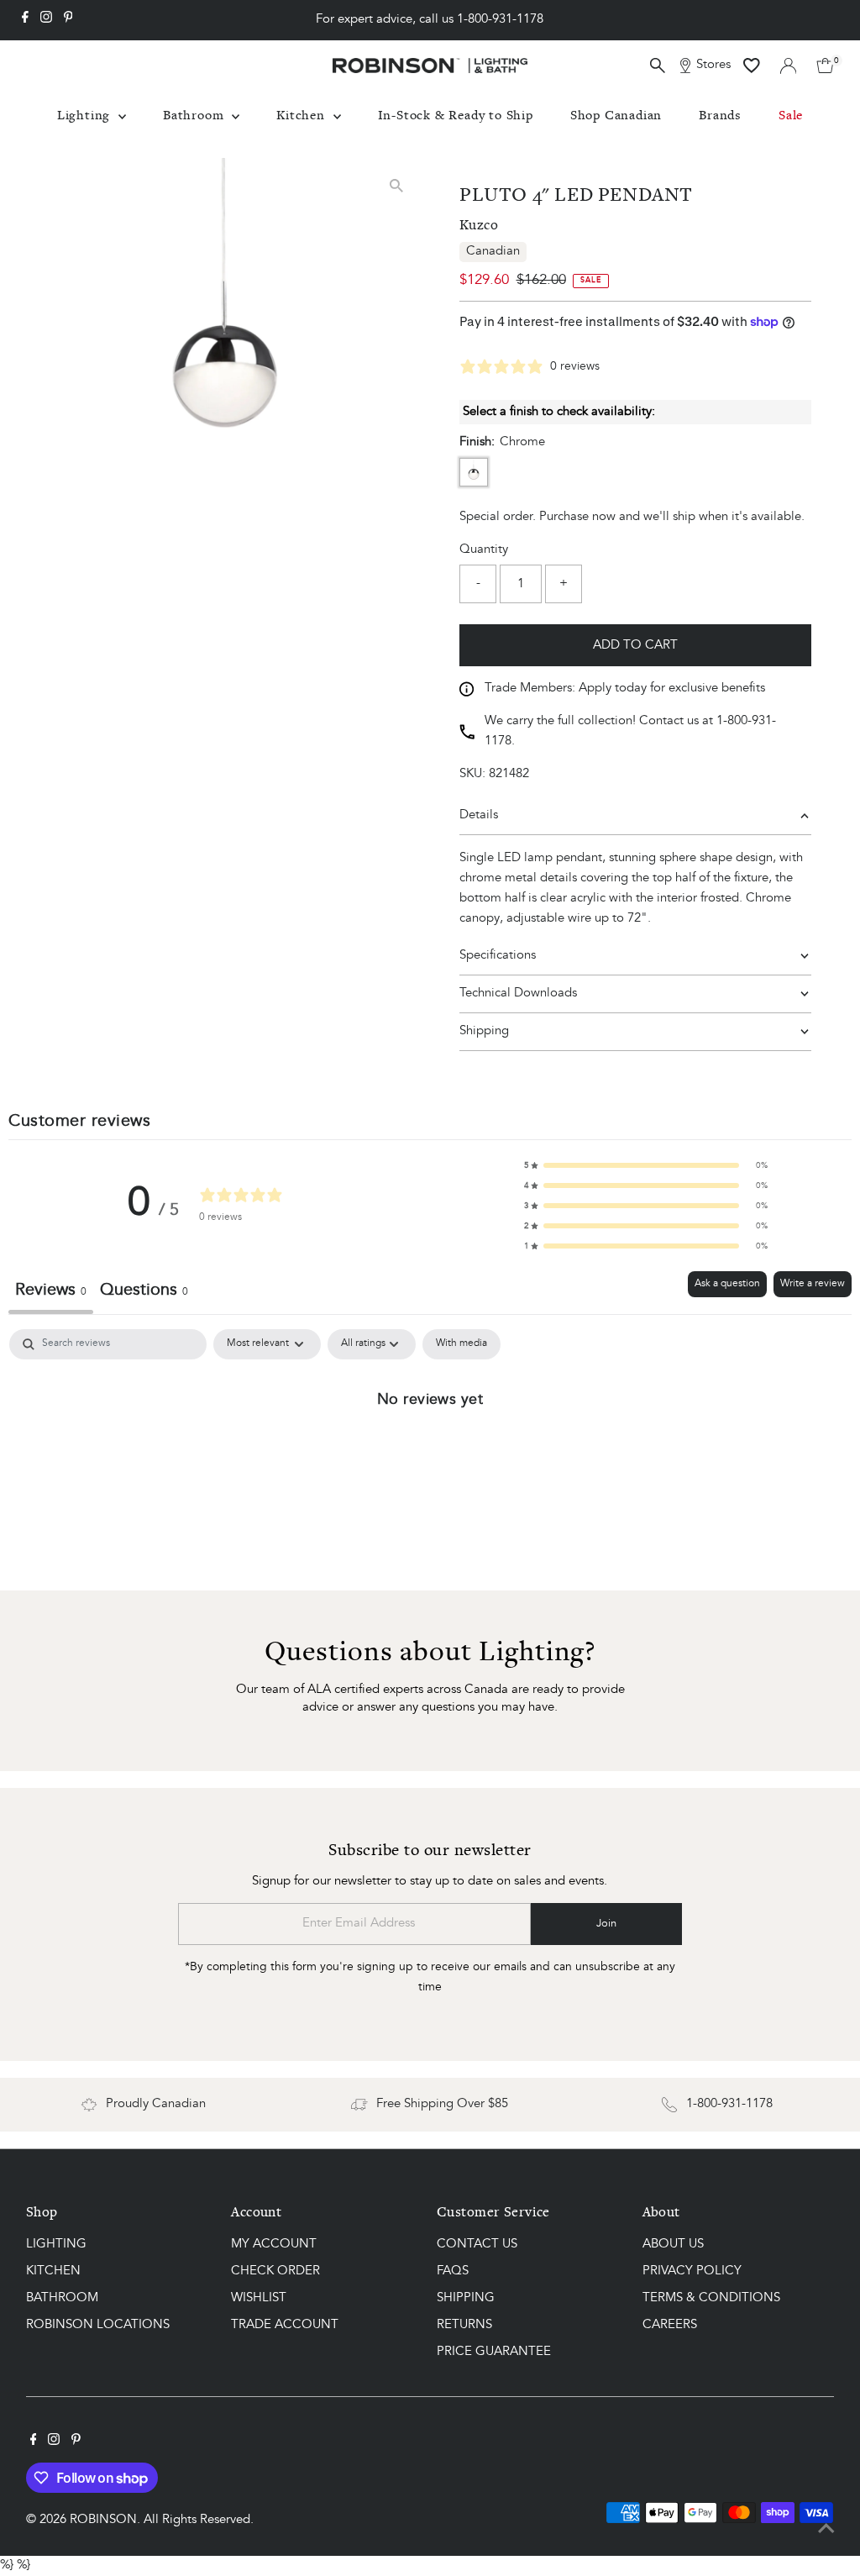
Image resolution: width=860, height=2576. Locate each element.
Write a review (813, 1284)
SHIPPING (466, 2298)
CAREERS (670, 2325)
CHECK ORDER (275, 2271)
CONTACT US (477, 2245)
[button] (646, 1165)
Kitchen (302, 115)
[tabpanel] (430, 1455)
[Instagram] (46, 20)
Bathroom (195, 115)
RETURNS (464, 2325)
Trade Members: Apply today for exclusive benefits (625, 689)
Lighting (86, 115)
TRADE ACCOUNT (285, 2325)
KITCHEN (53, 2271)
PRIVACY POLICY (692, 2271)
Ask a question (727, 1284)
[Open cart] (825, 66)
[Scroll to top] (826, 2530)
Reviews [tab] (51, 1291)
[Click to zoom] (396, 185)
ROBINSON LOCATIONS (98, 2325)
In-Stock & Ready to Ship (456, 115)
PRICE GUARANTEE (494, 2352)
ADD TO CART (635, 646)
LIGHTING (56, 2245)
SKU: (472, 774)
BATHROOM (62, 2298)
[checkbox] (461, 1344)
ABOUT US (673, 2245)
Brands (720, 115)
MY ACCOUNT (274, 2245)
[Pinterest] (68, 20)
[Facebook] (25, 20)
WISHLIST (259, 2298)
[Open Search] (658, 66)
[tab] (144, 1293)
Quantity (484, 550)
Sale (791, 115)
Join (606, 1924)
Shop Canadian (616, 115)
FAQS (453, 2271)
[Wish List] (752, 66)
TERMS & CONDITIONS (711, 2298)
